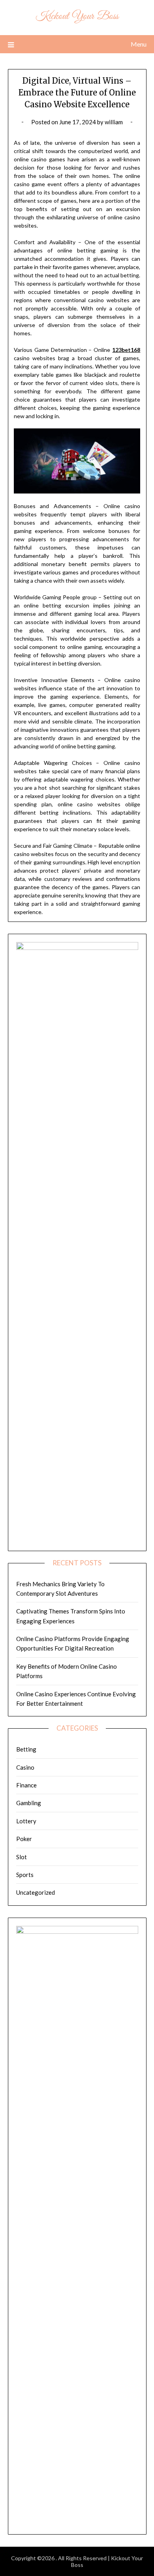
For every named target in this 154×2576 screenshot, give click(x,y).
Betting (26, 1749)
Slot (22, 1857)
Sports (25, 1875)
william (114, 122)
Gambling (29, 1803)
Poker (24, 1839)
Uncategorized (36, 1892)
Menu (139, 44)
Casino (25, 1767)
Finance (26, 1785)
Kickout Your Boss (77, 16)
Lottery (26, 1821)
